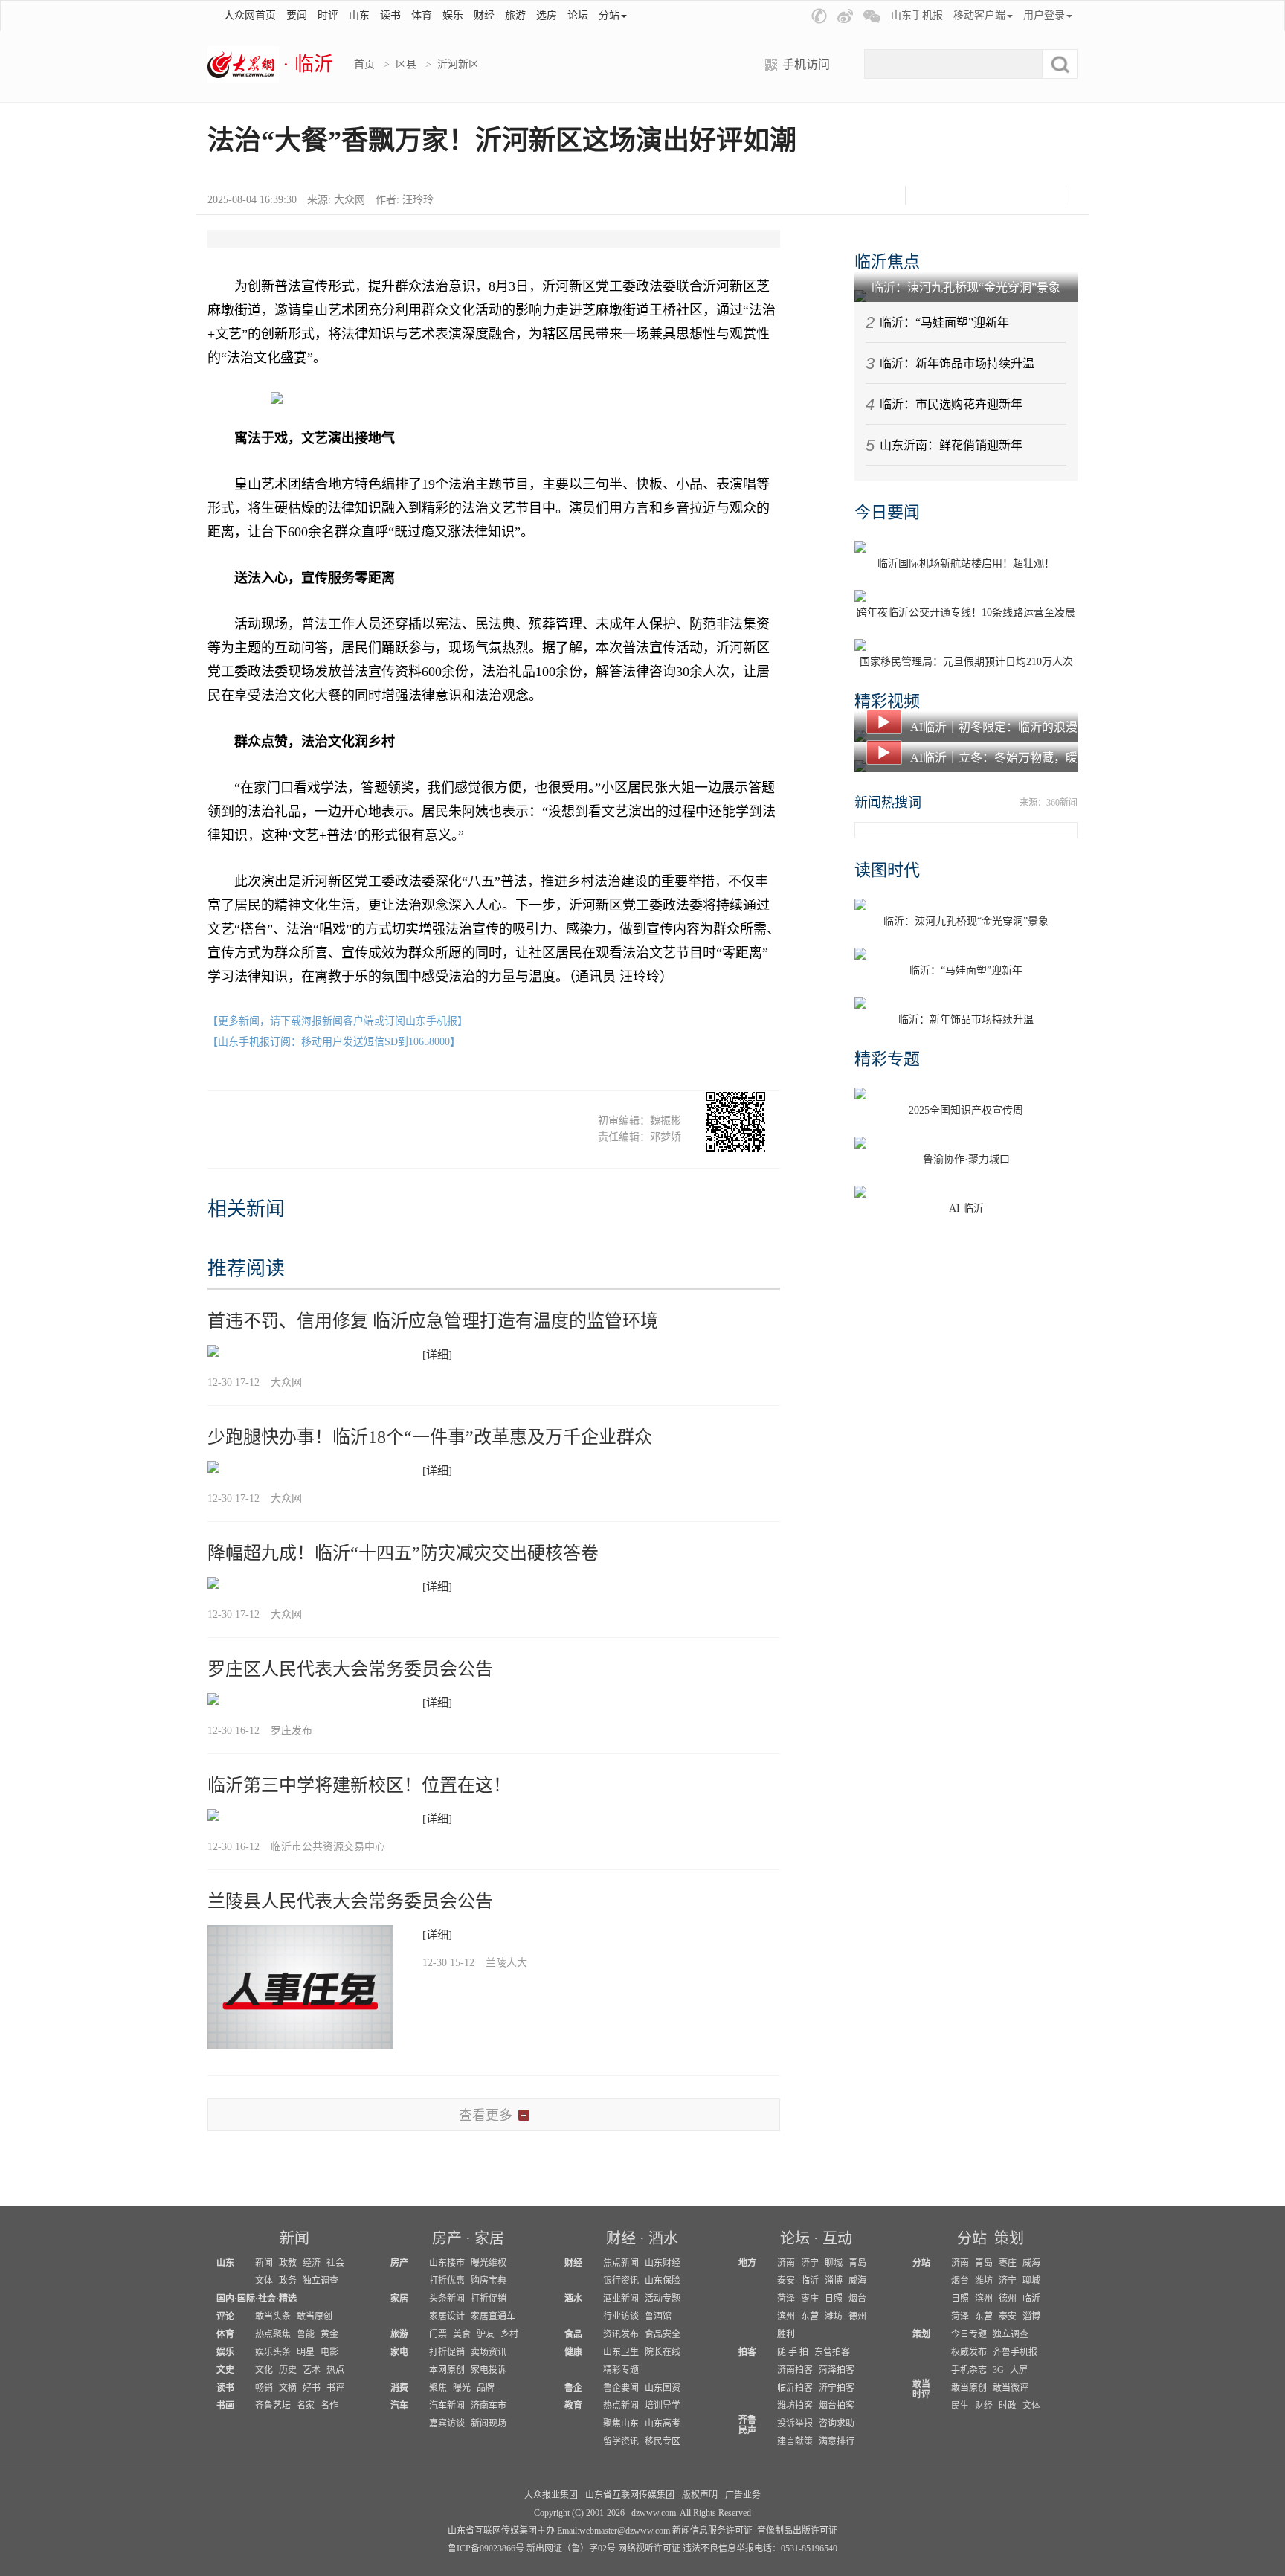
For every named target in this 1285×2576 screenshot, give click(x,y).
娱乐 (453, 15)
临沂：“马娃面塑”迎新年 (944, 322)
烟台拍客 (837, 2406)
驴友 (486, 2334)
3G (998, 2370)
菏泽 (786, 2299)
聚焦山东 (621, 2424)
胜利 (786, 2334)
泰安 (786, 2281)
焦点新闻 (621, 2263)
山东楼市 (447, 2263)
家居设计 (447, 2316)
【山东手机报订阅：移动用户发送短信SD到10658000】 (334, 1042)
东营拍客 (832, 2352)
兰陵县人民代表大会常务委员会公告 (350, 1901)
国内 (225, 2299)
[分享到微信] (930, 195)
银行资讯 (621, 2281)
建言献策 (795, 2441)
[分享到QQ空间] (1004, 195)
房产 (447, 2238)
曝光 (462, 2388)
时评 (328, 15)
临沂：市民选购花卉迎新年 (951, 404)
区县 (406, 64)
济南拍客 (795, 2370)
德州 (857, 2316)
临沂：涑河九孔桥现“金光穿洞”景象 (966, 288)
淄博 (834, 2281)
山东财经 (663, 2263)
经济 (312, 2263)
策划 (1009, 2238)
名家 (306, 2406)
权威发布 (969, 2352)
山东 (359, 15)
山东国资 (663, 2388)
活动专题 (663, 2299)
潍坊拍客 (795, 2406)
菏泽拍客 (837, 2370)
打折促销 (489, 2299)
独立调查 (321, 2281)
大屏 (1019, 2370)
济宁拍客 (837, 2388)
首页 (364, 64)
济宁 (810, 2263)
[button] (819, 16)
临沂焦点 (887, 261)
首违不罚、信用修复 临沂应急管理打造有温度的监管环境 (433, 1321)
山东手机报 (917, 15)
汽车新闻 (447, 2406)
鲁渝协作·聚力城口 (966, 1159)
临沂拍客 (795, 2388)
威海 (857, 2281)
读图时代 (887, 870)
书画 (225, 2406)
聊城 (834, 2263)
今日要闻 (887, 512)
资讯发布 (621, 2334)
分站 (972, 2238)
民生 (960, 2406)
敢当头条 (273, 2316)
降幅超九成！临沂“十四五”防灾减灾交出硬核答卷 (403, 1553)
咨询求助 (837, 2424)
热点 (335, 2370)
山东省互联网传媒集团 (630, 2495)
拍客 (747, 2352)
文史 (225, 2370)
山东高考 (663, 2424)
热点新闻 (621, 2406)
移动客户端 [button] (979, 15)
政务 (288, 2281)
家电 (399, 2352)
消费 (399, 2388)
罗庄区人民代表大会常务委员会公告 (350, 1669)
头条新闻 (447, 2299)
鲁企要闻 (621, 2388)
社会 (335, 2263)
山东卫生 (621, 2352)
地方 (747, 2263)
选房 (547, 15)
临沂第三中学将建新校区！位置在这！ (359, 1785)
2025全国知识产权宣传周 (966, 1110)
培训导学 (663, 2406)
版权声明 (700, 2495)
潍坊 (834, 2316)
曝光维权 (489, 2263)
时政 (1008, 2406)
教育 (573, 2406)
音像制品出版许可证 (797, 2531)
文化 (264, 2370)
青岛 (857, 2263)
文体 (264, 2281)
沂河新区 (458, 64)
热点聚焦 (273, 2334)
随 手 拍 (793, 2352)
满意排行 (837, 2441)
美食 (462, 2334)
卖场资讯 (489, 2352)
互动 (837, 2238)
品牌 (486, 2388)
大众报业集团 (551, 2495)
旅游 (515, 15)
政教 (288, 2263)
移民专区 (663, 2441)
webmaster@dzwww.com (625, 2531)
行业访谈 (621, 2316)
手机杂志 (969, 2370)
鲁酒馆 (658, 2316)
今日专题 (969, 2334)
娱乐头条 (273, 2352)
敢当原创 (315, 2316)
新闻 (294, 2238)
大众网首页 (250, 15)
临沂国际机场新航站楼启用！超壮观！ (966, 563)
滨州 (786, 2316)
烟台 (857, 2299)
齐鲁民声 (747, 2425)
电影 (329, 2352)
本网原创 (447, 2370)
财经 (484, 15)
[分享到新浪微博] (967, 195)
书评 (335, 2388)
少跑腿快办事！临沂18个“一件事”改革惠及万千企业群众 (430, 1437)
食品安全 (663, 2334)
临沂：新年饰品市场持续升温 (957, 363)
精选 (288, 2299)
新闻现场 (489, 2424)
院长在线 (663, 2352)
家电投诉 (489, 2370)
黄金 (329, 2334)
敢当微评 (1011, 2388)
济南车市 (489, 2406)
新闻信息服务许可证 (712, 2531)
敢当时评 (921, 2389)
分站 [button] (609, 15)
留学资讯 (621, 2441)
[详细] (437, 1355)
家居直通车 (493, 2316)
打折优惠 (447, 2281)
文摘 (288, 2388)
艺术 (312, 2370)
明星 (306, 2352)
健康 (573, 2352)
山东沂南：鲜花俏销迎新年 (951, 445)
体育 (422, 15)
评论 (225, 2316)
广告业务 (743, 2495)
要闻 (297, 15)
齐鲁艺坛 (273, 2406)
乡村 (509, 2334)
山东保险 (663, 2281)
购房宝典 (489, 2281)
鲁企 (573, 2388)
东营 (810, 2316)
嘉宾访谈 (447, 2424)
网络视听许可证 (649, 2548)
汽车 (399, 2406)
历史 (288, 2370)
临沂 (810, 2281)
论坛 (578, 15)
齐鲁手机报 (1015, 2352)
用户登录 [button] (1044, 15)
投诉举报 (795, 2424)
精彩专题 (887, 1059)
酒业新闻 (621, 2299)
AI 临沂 (966, 1208)
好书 (312, 2388)
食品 (573, 2334)
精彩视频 (887, 701)
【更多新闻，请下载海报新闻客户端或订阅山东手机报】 (338, 1021)
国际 (246, 2299)
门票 (438, 2334)
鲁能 (306, 2334)
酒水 (663, 2238)
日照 (834, 2299)
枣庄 (810, 2299)
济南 (786, 2263)
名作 (329, 2406)
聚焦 (438, 2388)
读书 (390, 15)
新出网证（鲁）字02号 (571, 2548)
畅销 (264, 2388)
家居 (489, 2238)
